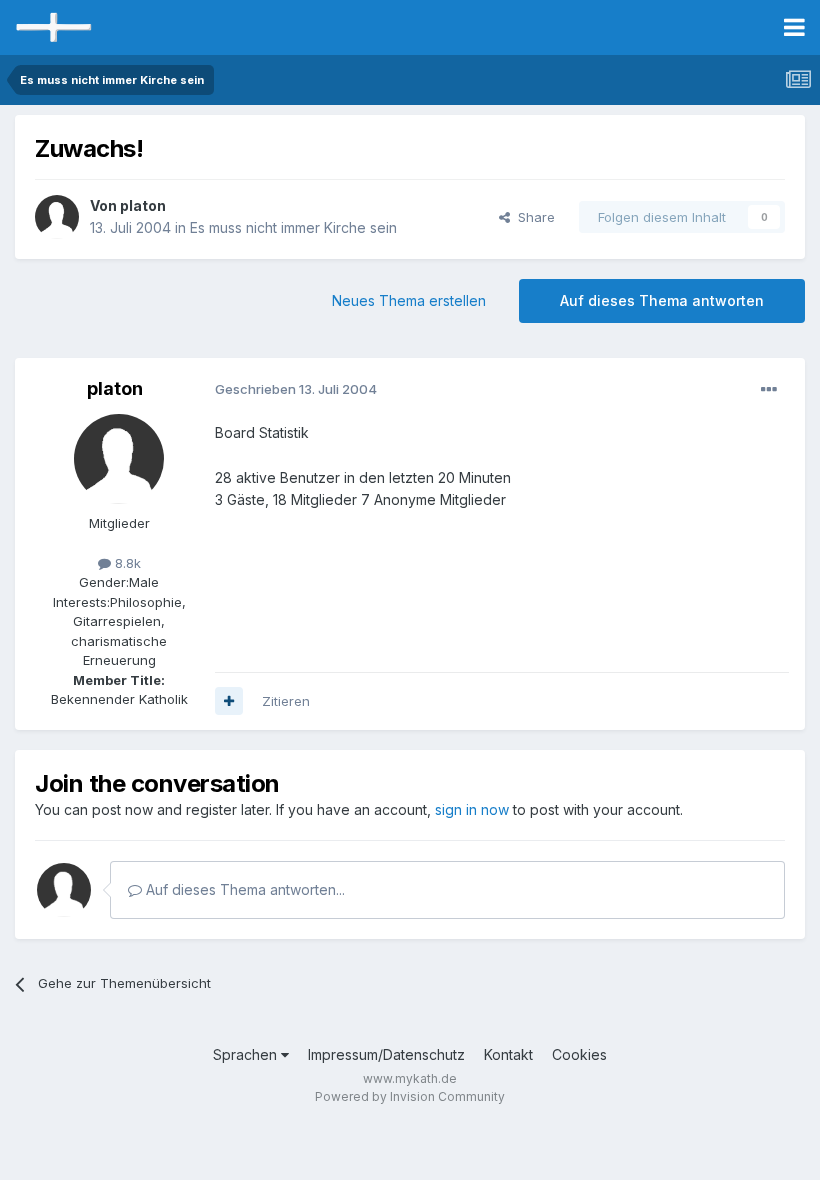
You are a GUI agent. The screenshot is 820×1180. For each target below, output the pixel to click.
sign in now (472, 809)
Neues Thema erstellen (409, 300)
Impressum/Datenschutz (386, 1054)
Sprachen (247, 1054)
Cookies (579, 1054)
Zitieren (286, 701)
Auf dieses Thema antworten (662, 300)
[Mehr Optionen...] (769, 390)
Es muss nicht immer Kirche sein (293, 227)
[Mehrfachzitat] (229, 701)
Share (532, 217)
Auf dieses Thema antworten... (243, 889)
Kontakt (508, 1054)
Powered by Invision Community (410, 1096)
